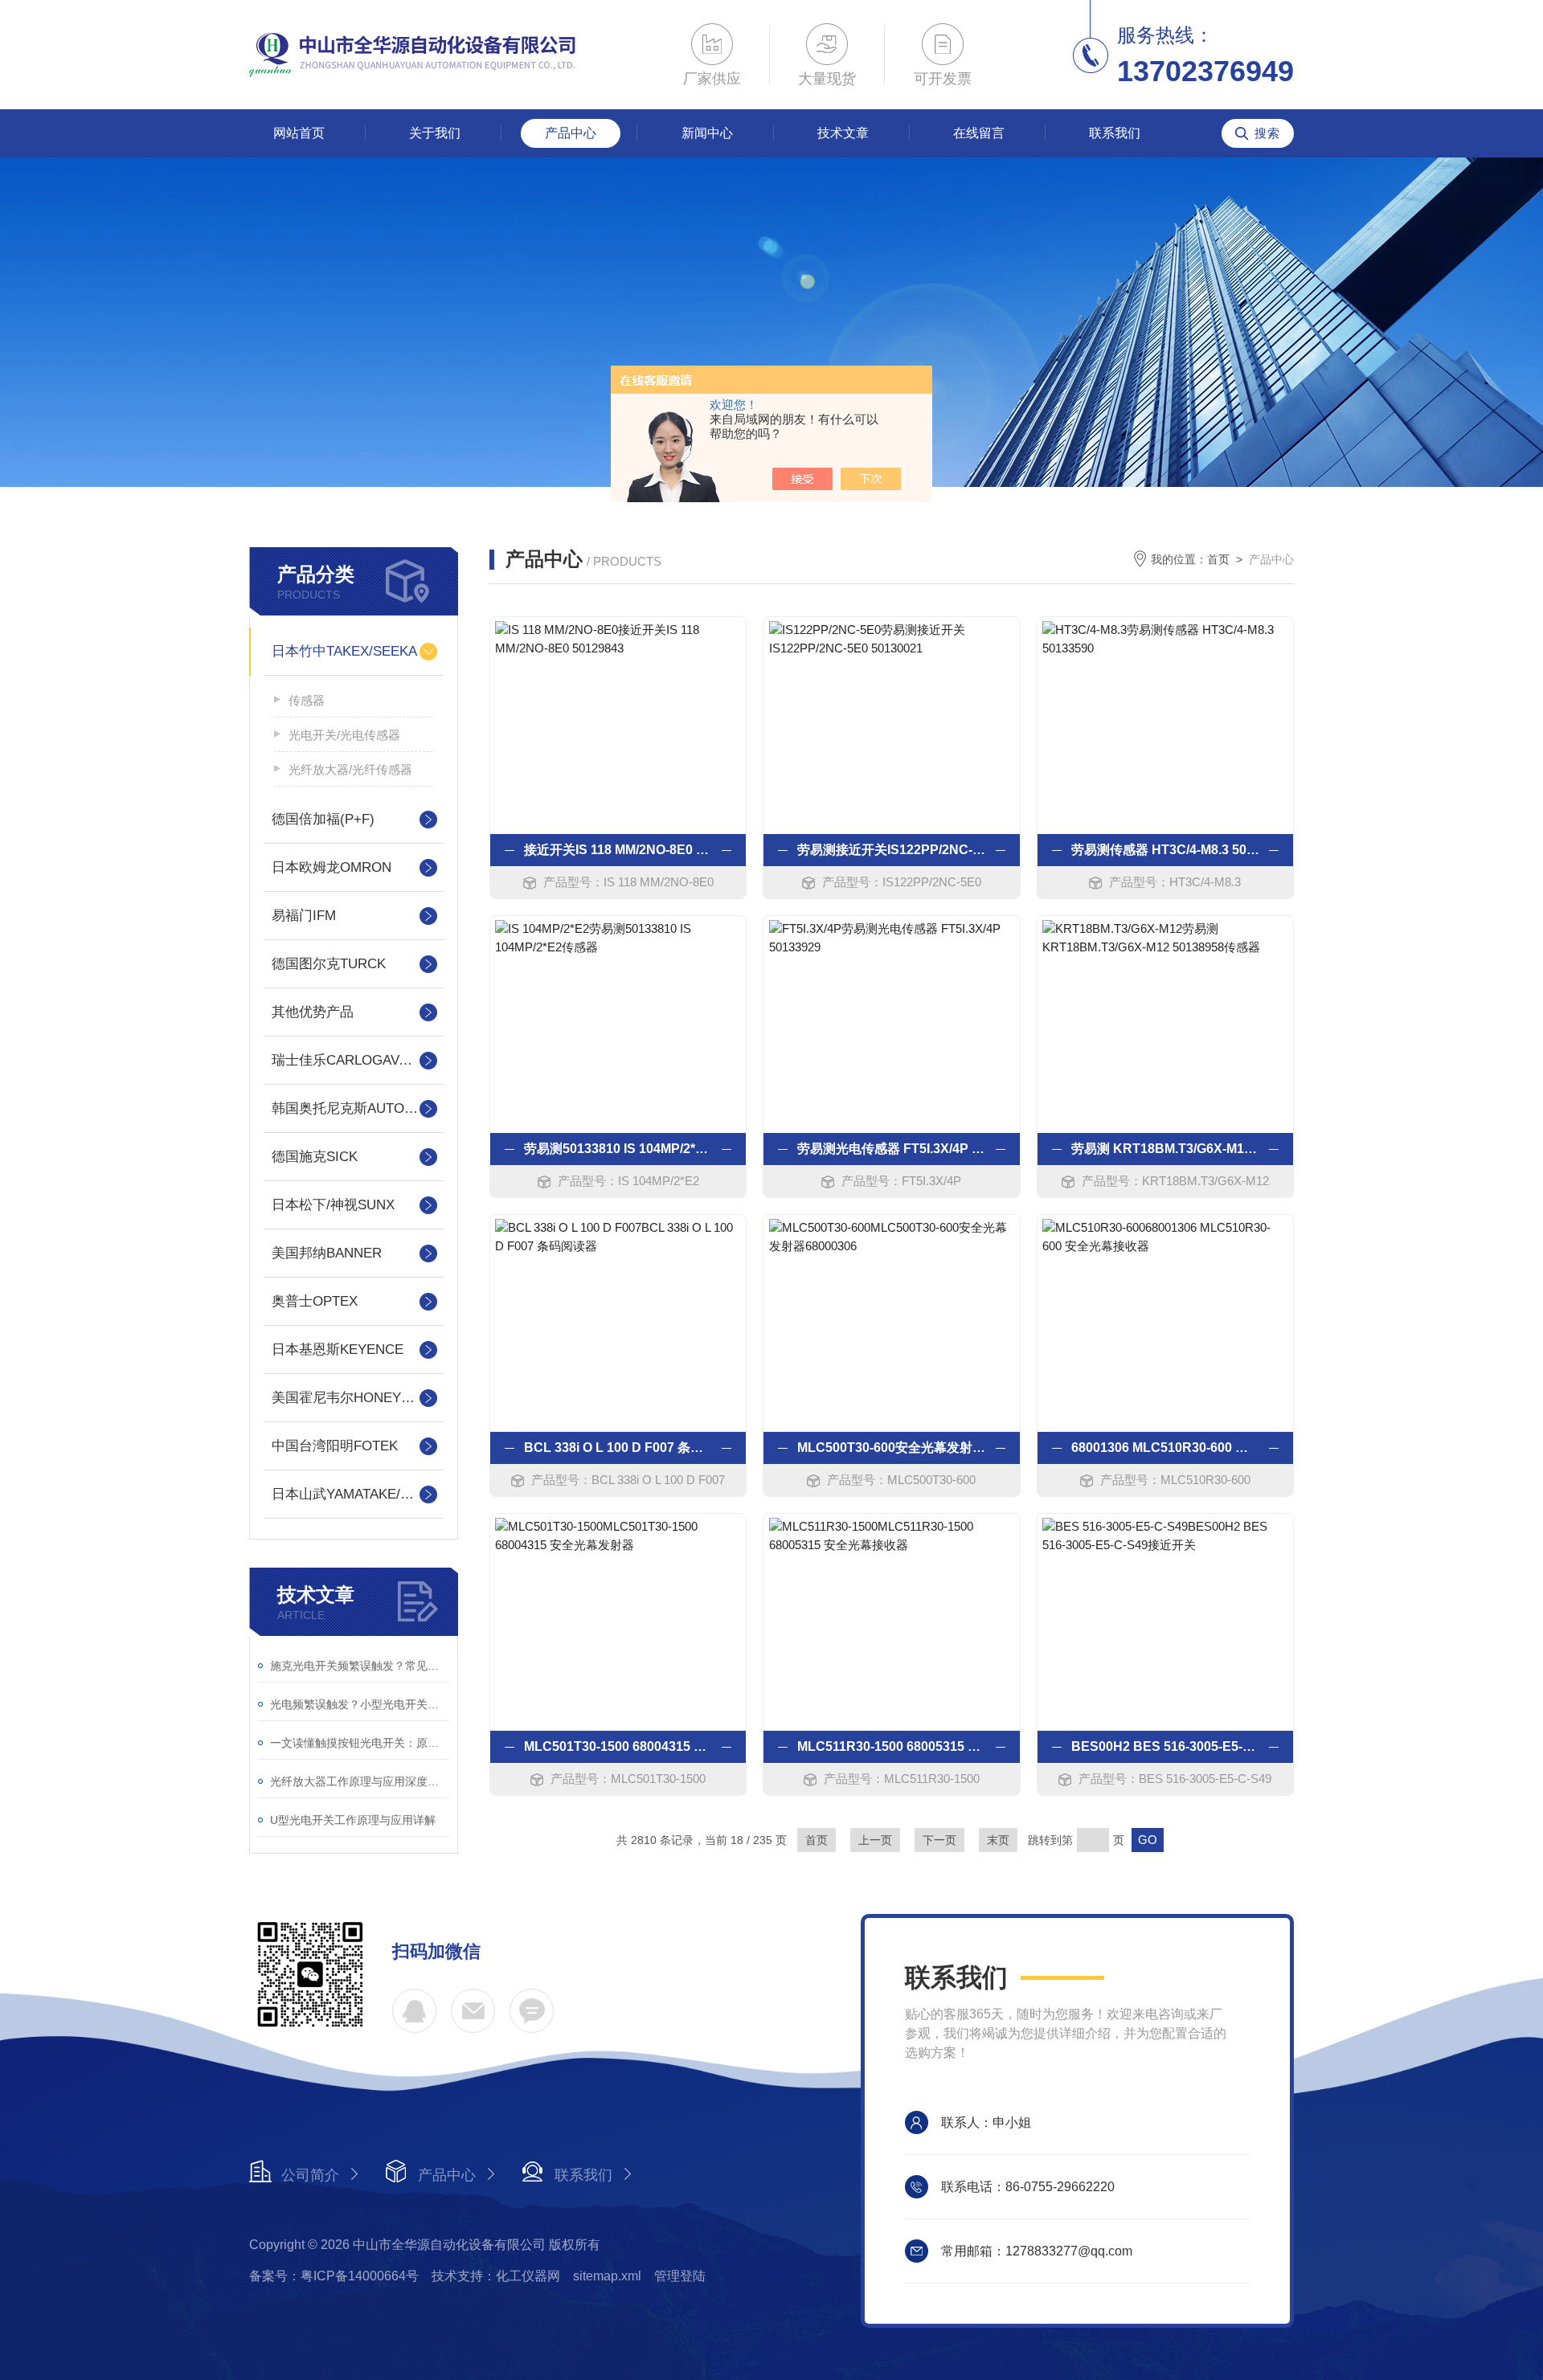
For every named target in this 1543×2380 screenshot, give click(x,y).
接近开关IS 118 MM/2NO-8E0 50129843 (618, 850)
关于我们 (435, 133)
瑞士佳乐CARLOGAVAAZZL (354, 1060)
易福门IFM (304, 916)
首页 (1218, 559)
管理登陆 (680, 2276)
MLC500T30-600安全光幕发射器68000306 (891, 1448)
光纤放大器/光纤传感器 (350, 769)
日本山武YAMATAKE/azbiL (352, 1494)
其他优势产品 (313, 1012)
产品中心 (571, 133)
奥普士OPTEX (315, 1301)
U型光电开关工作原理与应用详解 (353, 1820)
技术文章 (843, 133)
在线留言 (979, 133)
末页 (998, 1840)
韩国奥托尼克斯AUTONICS (354, 1108)
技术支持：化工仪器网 (496, 2276)
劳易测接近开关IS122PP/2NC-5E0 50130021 (891, 850)
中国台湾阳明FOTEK (335, 1446)
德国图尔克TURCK (329, 964)
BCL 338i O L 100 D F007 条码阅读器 (618, 1448)
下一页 (939, 1840)
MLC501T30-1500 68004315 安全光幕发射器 (618, 1746)
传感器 (307, 700)
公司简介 (310, 2175)
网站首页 (299, 133)
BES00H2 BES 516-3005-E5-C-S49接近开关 (1165, 1746)
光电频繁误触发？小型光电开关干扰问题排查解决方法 (360, 1704)
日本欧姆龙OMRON (332, 867)
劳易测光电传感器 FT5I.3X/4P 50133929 (891, 1149)
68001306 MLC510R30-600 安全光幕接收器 (1165, 1448)
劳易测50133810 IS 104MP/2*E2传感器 (618, 1149)
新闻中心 (707, 133)
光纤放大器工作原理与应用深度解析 (360, 1781)
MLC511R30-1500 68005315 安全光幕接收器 (891, 1746)
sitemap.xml (607, 2276)
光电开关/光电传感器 (344, 735)
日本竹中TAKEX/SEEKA (344, 651)
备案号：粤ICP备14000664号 (334, 2276)
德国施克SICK (315, 1157)
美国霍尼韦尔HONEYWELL (354, 1398)
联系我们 (1115, 133)
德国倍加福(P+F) (323, 819)
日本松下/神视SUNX (333, 1205)
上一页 (875, 1840)
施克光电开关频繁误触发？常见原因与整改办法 (360, 1666)
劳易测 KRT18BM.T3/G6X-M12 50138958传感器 (1165, 1149)
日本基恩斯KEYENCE (338, 1349)
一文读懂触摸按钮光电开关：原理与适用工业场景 (360, 1743)
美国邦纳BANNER (327, 1253)
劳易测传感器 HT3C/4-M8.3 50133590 (1165, 850)
